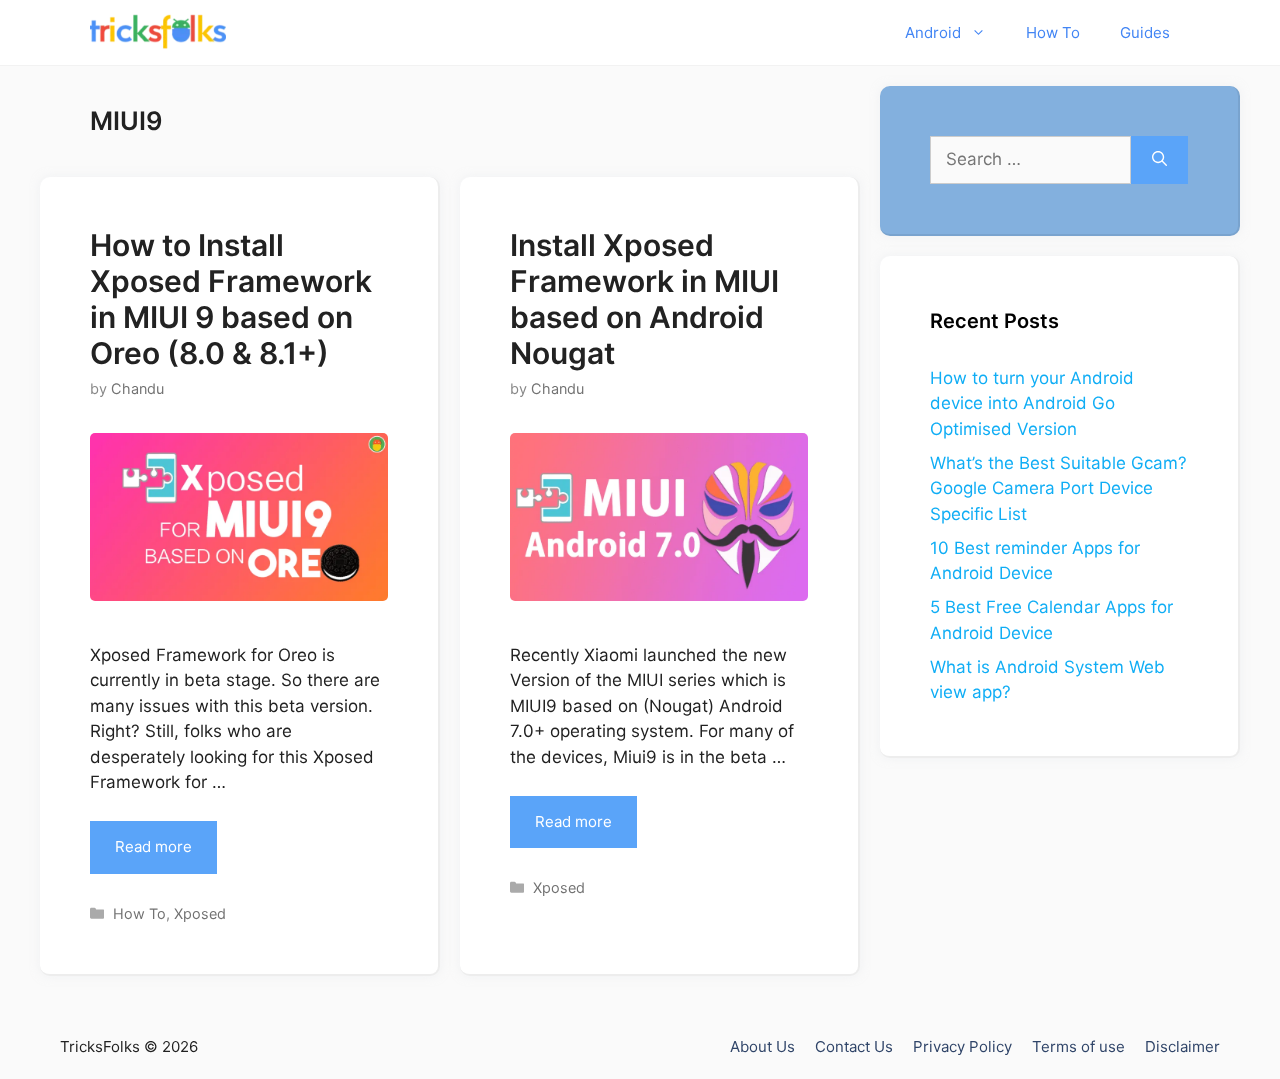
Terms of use (1078, 1046)
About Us (762, 1046)
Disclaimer (1182, 1046)
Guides (1145, 32)
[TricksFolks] (158, 32)
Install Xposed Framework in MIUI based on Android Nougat (644, 299)
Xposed (200, 913)
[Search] (1159, 160)
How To (1053, 32)
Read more (153, 846)
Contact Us (854, 1046)
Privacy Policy (962, 1046)
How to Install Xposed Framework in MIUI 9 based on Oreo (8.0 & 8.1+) (231, 299)
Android (933, 32)
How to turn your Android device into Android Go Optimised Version (1032, 403)
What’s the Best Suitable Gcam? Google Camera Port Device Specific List (1058, 488)
